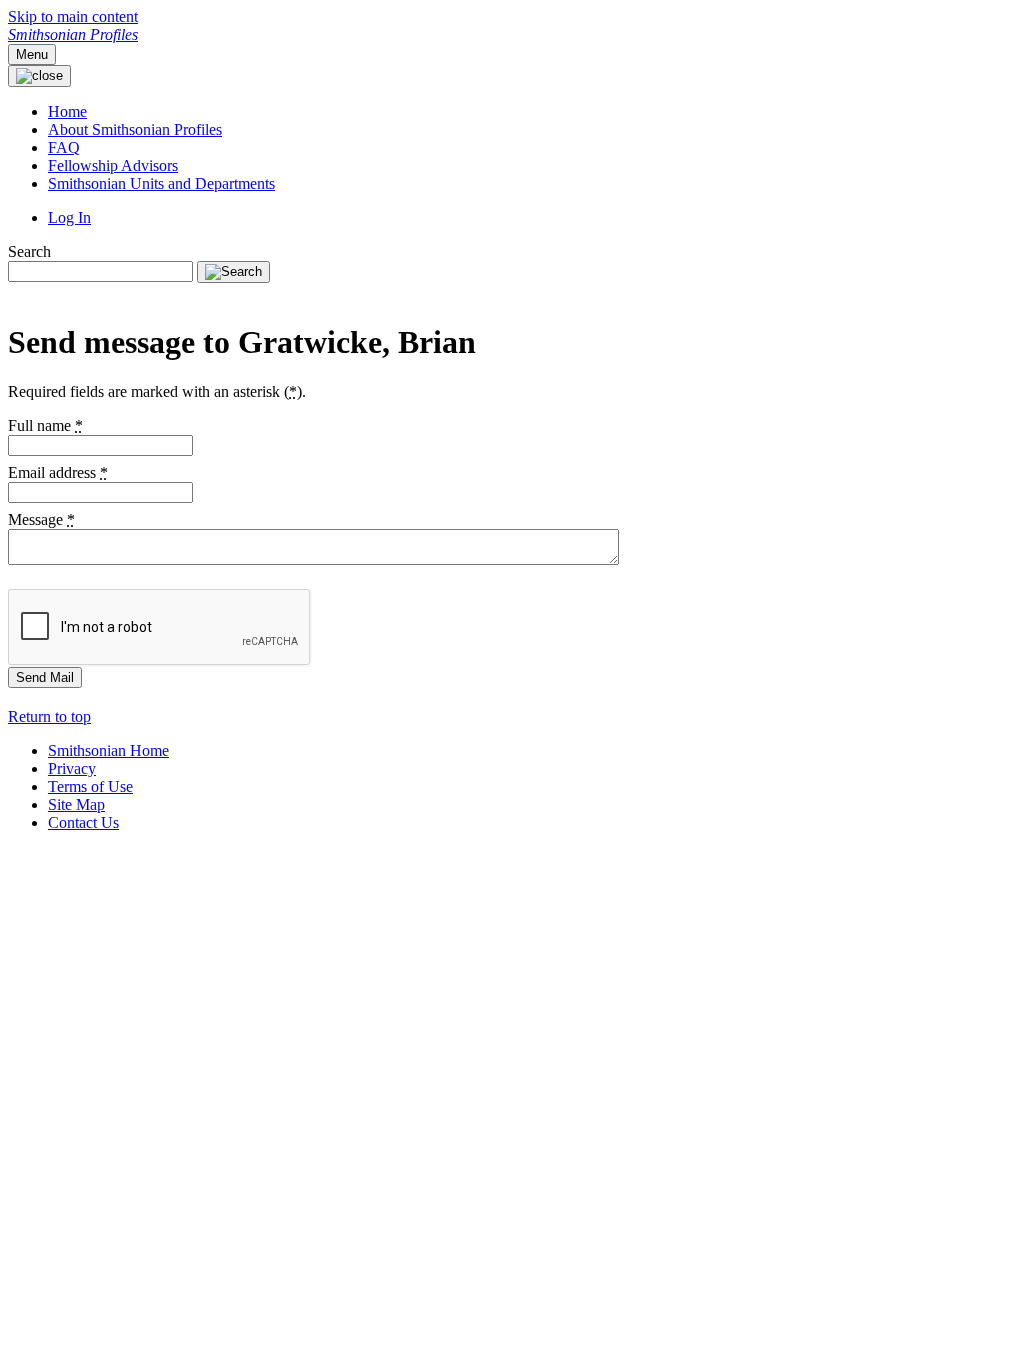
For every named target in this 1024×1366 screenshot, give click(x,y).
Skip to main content (73, 16)
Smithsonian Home (108, 750)
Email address (58, 472)
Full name (45, 425)
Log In (69, 217)
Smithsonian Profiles (73, 34)
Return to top (49, 716)
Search (29, 251)
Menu (32, 54)
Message (41, 519)
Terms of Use (90, 786)
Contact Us (83, 822)
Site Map (76, 804)
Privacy (72, 768)
